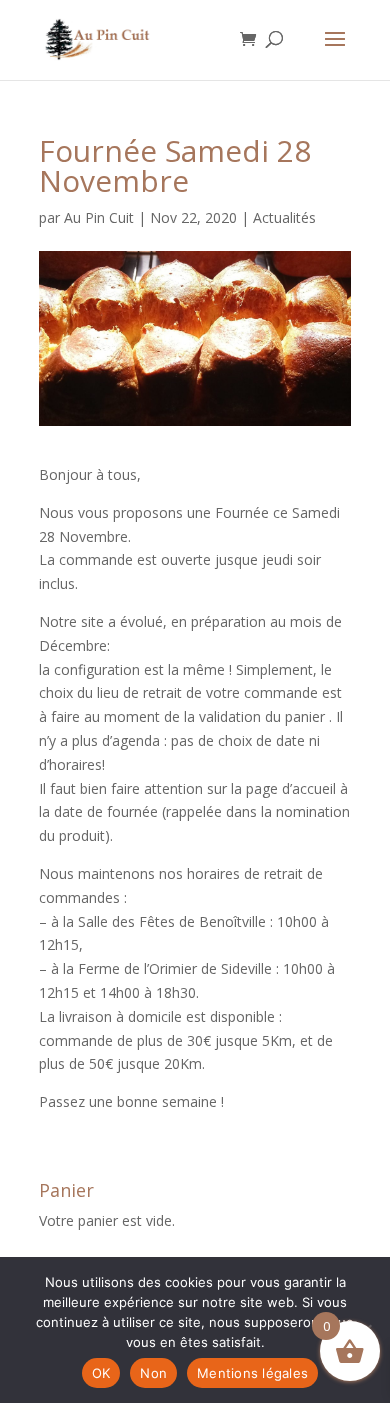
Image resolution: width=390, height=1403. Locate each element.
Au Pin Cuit (99, 217)
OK (101, 1373)
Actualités (284, 217)
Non (153, 1373)
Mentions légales (252, 1373)
